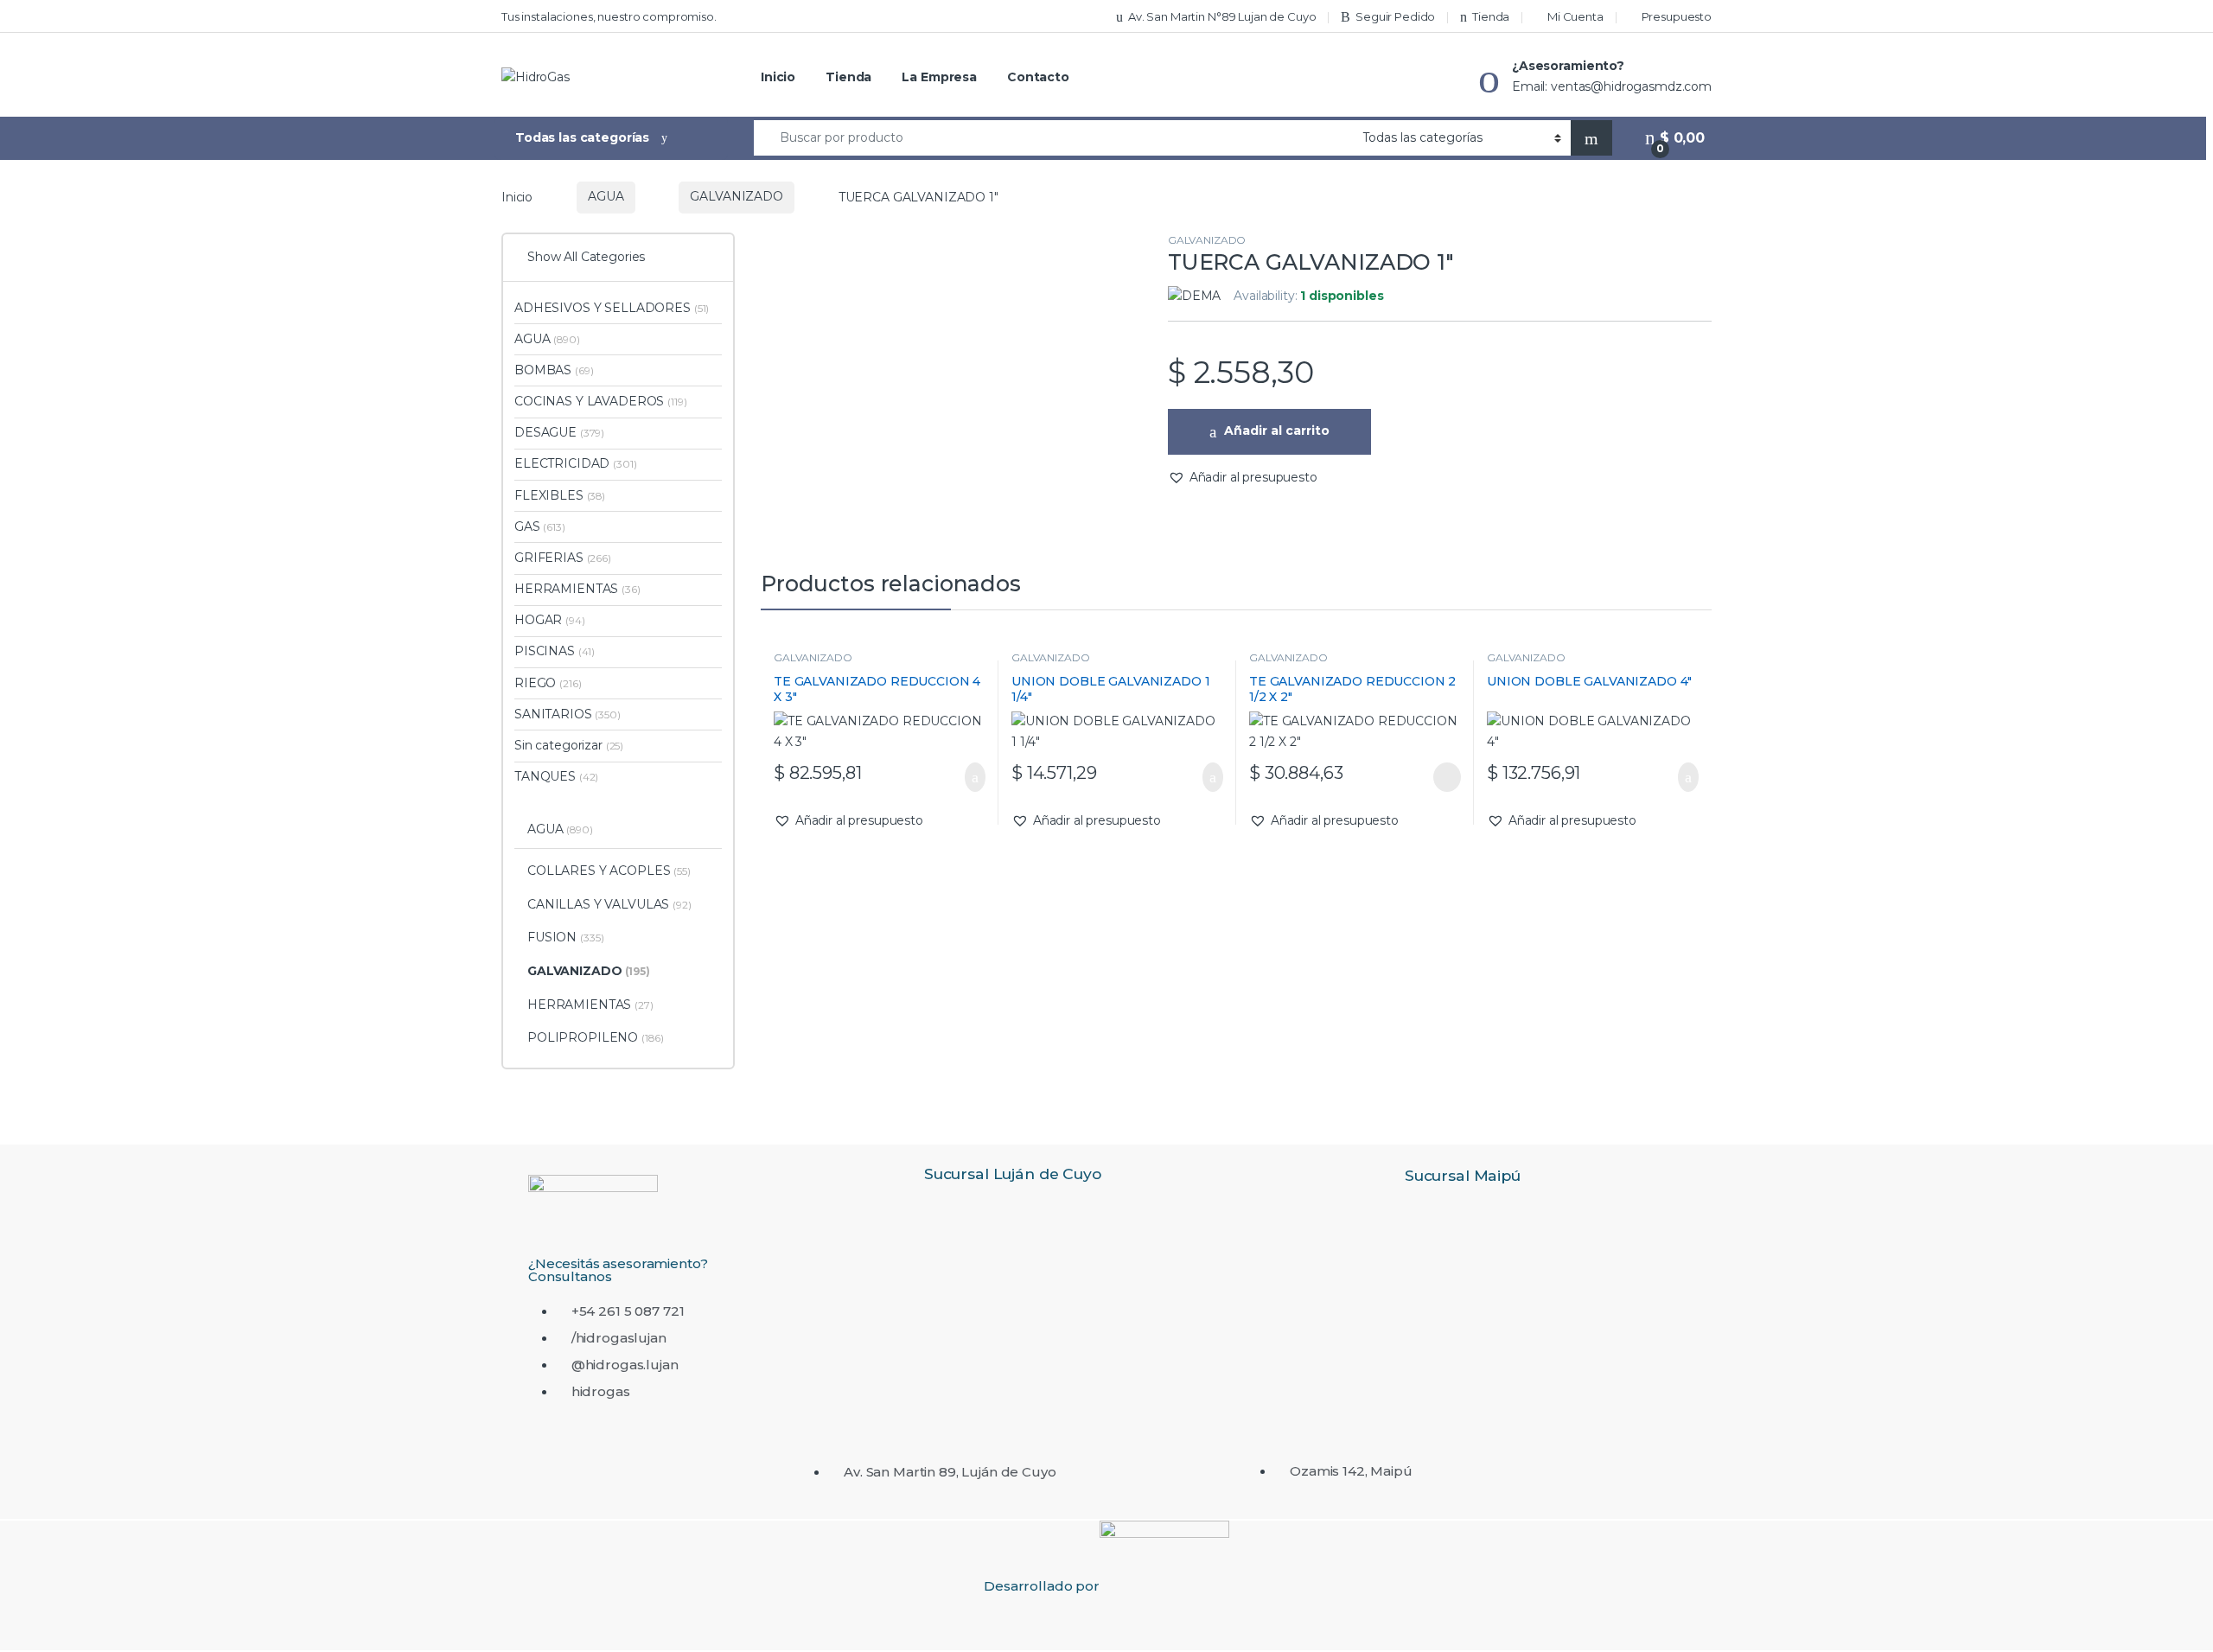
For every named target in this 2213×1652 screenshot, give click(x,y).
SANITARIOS (568, 714)
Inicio (778, 77)
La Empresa (939, 77)
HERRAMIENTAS (577, 589)
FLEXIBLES (560, 495)
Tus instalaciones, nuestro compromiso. (609, 16)
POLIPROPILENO (596, 1037)
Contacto (1038, 77)
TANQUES (556, 776)
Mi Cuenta (1575, 16)
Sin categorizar (569, 745)
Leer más (1447, 777)
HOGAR (550, 620)
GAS (540, 526)
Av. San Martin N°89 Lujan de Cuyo (1222, 16)
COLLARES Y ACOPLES (609, 871)
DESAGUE (559, 432)
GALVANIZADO (736, 196)
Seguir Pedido (1395, 16)
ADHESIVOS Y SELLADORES (612, 308)
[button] (1243, 478)
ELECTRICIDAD (576, 463)
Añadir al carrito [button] (967, 777)
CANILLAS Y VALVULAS (609, 904)
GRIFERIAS (563, 558)
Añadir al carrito (1277, 431)
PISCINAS (555, 651)
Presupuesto (1677, 16)
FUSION (565, 937)
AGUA (606, 196)
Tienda (1491, 16)
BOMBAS (554, 370)
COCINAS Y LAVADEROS (601, 401)
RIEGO (548, 683)
